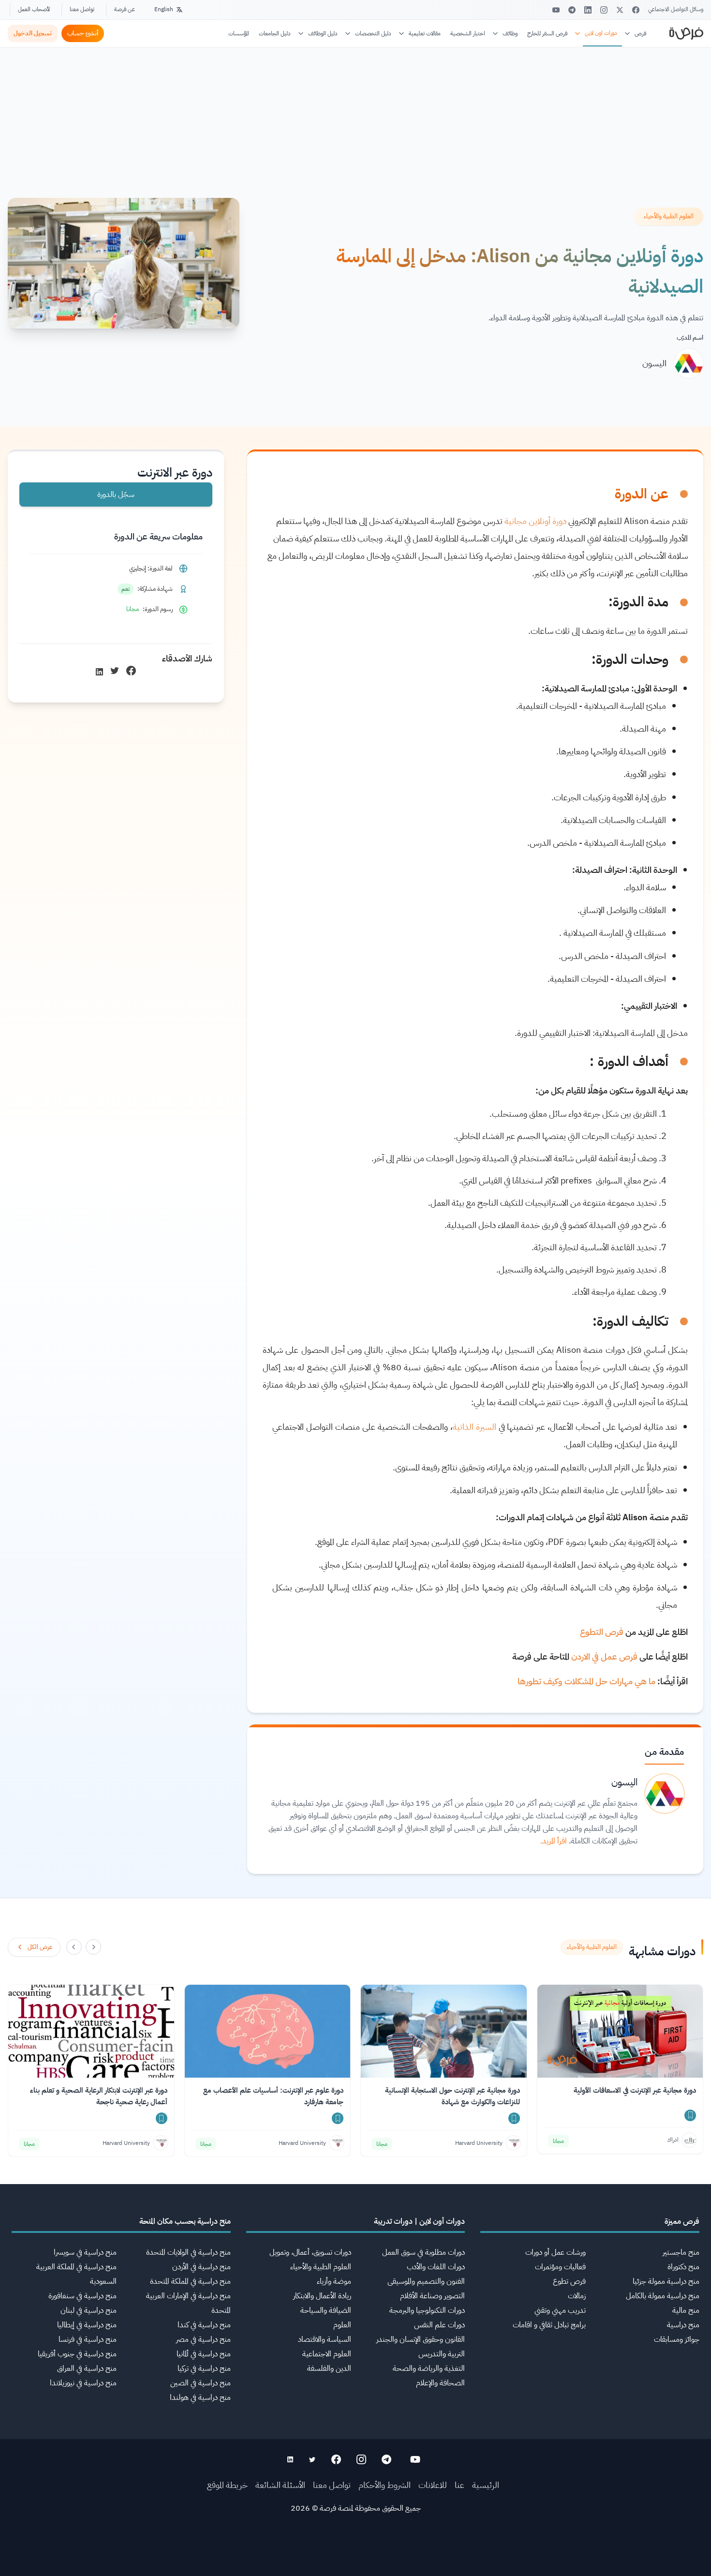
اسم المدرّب (690, 337)
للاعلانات (433, 2485)
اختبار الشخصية (468, 33)
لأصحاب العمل (34, 9)
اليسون (654, 363)
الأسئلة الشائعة (280, 2485)
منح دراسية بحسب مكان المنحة (185, 2221)
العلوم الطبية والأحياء (321, 2267)
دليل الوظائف (323, 33)
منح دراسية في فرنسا (88, 2339)
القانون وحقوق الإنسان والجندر (421, 2339)
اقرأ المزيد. (554, 1841)
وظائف (510, 33)
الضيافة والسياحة (326, 2310)
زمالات (577, 2296)
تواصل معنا (82, 9)
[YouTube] (556, 10)
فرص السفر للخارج (547, 33)
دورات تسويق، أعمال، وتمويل (310, 2252)
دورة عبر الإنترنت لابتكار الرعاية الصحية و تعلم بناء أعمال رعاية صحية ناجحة (99, 2096)
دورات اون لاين (601, 33)
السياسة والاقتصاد (325, 2339)
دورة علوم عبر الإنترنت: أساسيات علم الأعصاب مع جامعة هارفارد (273, 2096)
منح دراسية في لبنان (89, 2310)
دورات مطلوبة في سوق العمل (423, 2252)
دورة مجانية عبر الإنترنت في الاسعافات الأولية (635, 2090)
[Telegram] (572, 10)
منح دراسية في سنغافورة (82, 2296)
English (164, 9)
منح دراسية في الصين (200, 2383)
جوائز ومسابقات (677, 2339)
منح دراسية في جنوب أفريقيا (77, 2354)
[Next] (74, 1947)
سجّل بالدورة (116, 494)
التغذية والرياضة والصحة (429, 2368)
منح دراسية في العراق (87, 2368)
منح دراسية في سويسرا (85, 2252)
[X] (620, 10)
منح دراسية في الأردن (201, 2267)
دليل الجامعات (275, 33)
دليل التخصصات (373, 33)
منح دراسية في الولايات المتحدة (188, 2252)
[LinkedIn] (588, 10)
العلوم (342, 2325)
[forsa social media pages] (415, 2459)
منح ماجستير (681, 2252)
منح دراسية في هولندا (200, 2397)
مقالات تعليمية (425, 33)
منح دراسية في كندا (204, 2325)
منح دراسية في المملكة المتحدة (190, 2281)
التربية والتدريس (442, 2354)
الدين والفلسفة (329, 2368)
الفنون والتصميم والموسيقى (426, 2281)
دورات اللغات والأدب (436, 2267)
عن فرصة (125, 9)
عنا (459, 2485)
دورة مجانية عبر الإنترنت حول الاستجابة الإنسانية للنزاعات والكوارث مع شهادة (452, 2096)
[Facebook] (636, 10)
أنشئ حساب (83, 33)
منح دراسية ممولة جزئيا (666, 2281)
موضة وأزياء (334, 2281)
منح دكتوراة (683, 2267)
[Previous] (93, 1947)
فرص (640, 33)
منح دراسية (683, 2325)
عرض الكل (40, 1947)
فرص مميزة (682, 2221)
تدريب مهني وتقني (560, 2310)
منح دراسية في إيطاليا (87, 2325)
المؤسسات (239, 33)
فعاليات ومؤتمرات (560, 2267)
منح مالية (686, 2310)
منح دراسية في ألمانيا (204, 2354)
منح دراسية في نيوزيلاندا (83, 2383)
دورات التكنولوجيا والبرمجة (427, 2310)
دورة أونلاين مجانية (535, 521)
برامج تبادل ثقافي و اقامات (549, 2325)
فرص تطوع (569, 2281)
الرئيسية (486, 2485)
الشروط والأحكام (385, 2485)
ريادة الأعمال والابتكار (322, 2296)
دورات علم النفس (439, 2325)
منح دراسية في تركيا (204, 2368)
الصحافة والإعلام (440, 2383)
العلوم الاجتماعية (327, 2354)
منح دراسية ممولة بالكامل (663, 2296)
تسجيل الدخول (33, 33)
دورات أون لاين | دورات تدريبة (419, 2221)
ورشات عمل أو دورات (555, 2252)
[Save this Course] (690, 2115)
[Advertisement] (355, 2554)
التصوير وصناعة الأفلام (432, 2296)
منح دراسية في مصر (203, 2339)
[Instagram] (604, 10)
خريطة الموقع (227, 2485)
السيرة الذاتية (474, 1427)
